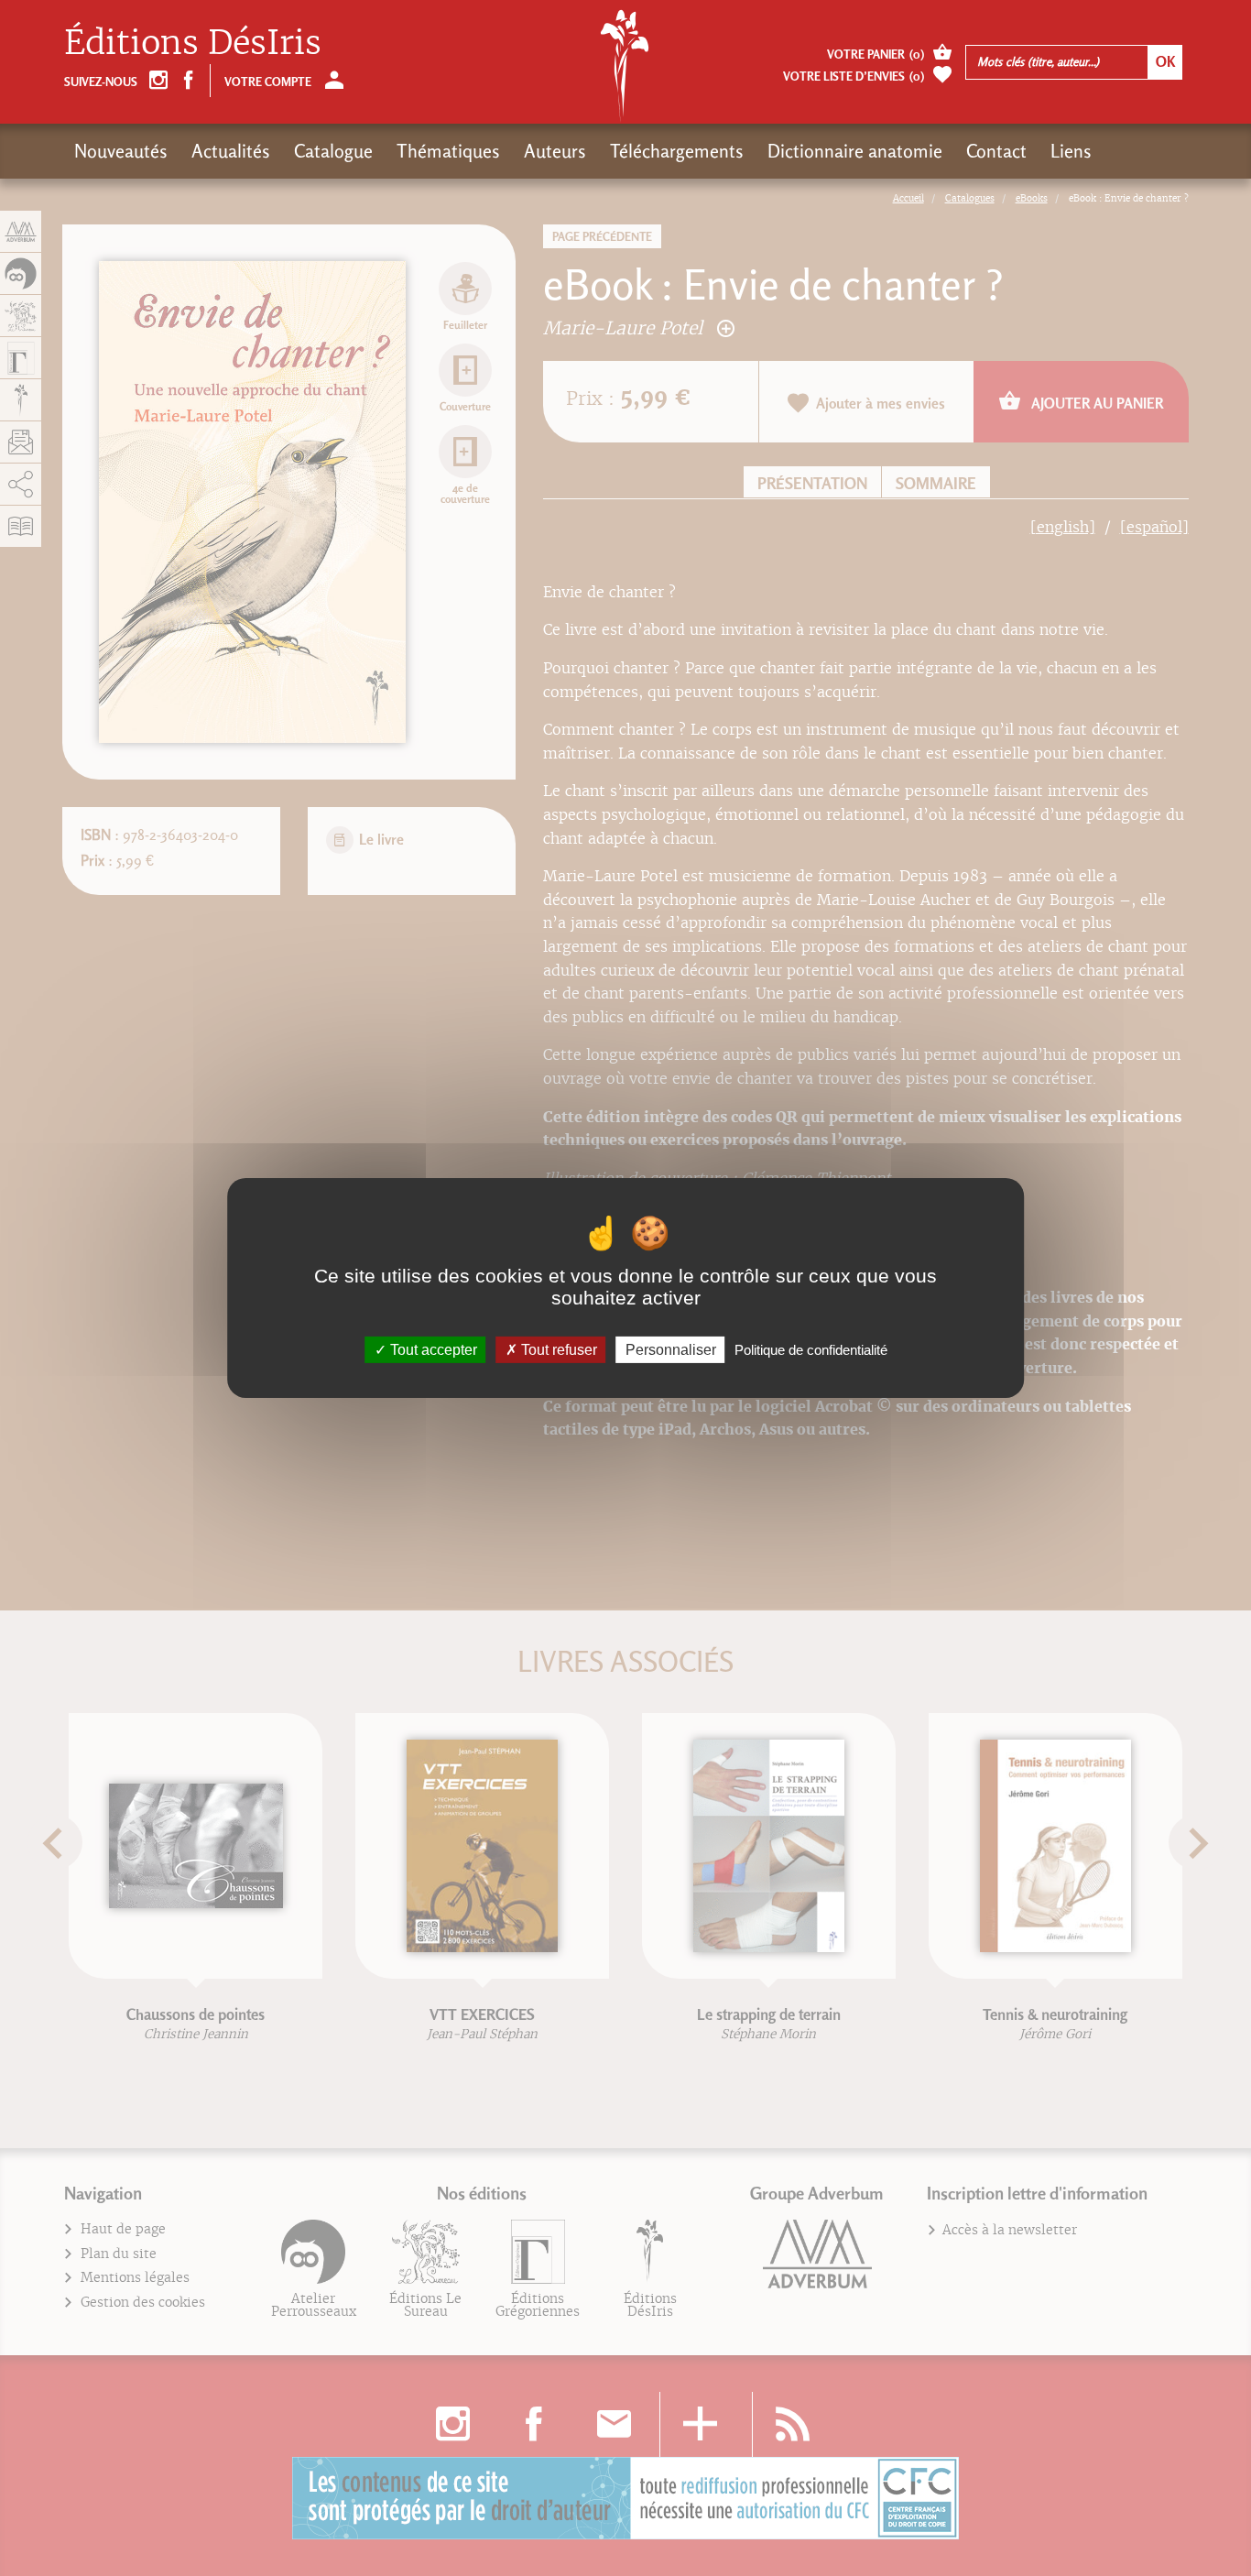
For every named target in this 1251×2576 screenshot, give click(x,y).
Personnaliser (671, 1350)
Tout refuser (557, 1350)
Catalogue (333, 151)
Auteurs (555, 151)
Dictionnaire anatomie (855, 151)
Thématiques (448, 151)
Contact (996, 151)
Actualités (231, 151)
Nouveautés (121, 151)
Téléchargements (677, 151)
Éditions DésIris (193, 43)
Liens (1071, 151)
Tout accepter (432, 1350)
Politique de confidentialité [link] (811, 1350)
